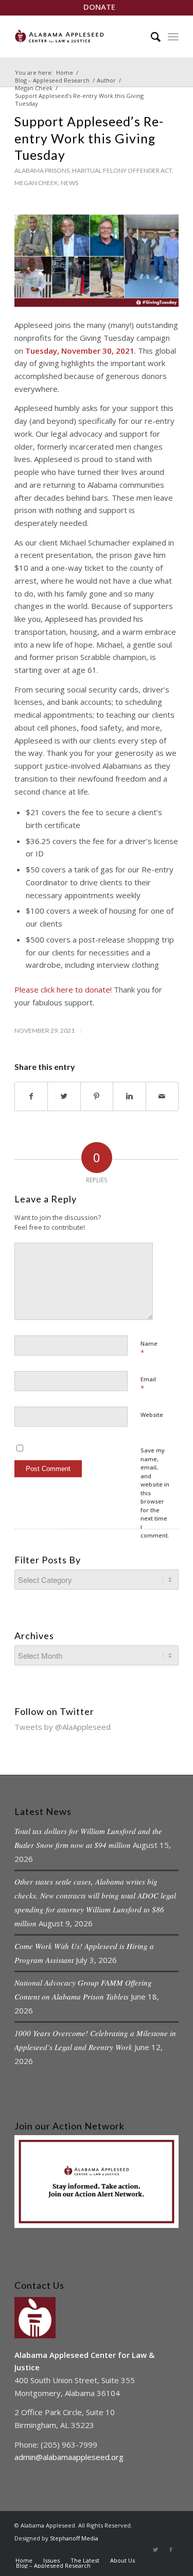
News (69, 183)
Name (149, 1348)
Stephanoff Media (74, 2538)
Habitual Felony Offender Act (122, 170)
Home (65, 72)
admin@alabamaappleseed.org (69, 2457)
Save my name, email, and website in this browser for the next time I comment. (155, 1493)
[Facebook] (171, 2550)
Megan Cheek (34, 88)
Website (152, 1415)
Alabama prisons (42, 170)
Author (106, 80)
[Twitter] (155, 2550)
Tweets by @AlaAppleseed (63, 1727)
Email (148, 1384)
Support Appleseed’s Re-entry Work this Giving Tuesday (89, 138)
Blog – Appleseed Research (52, 80)
